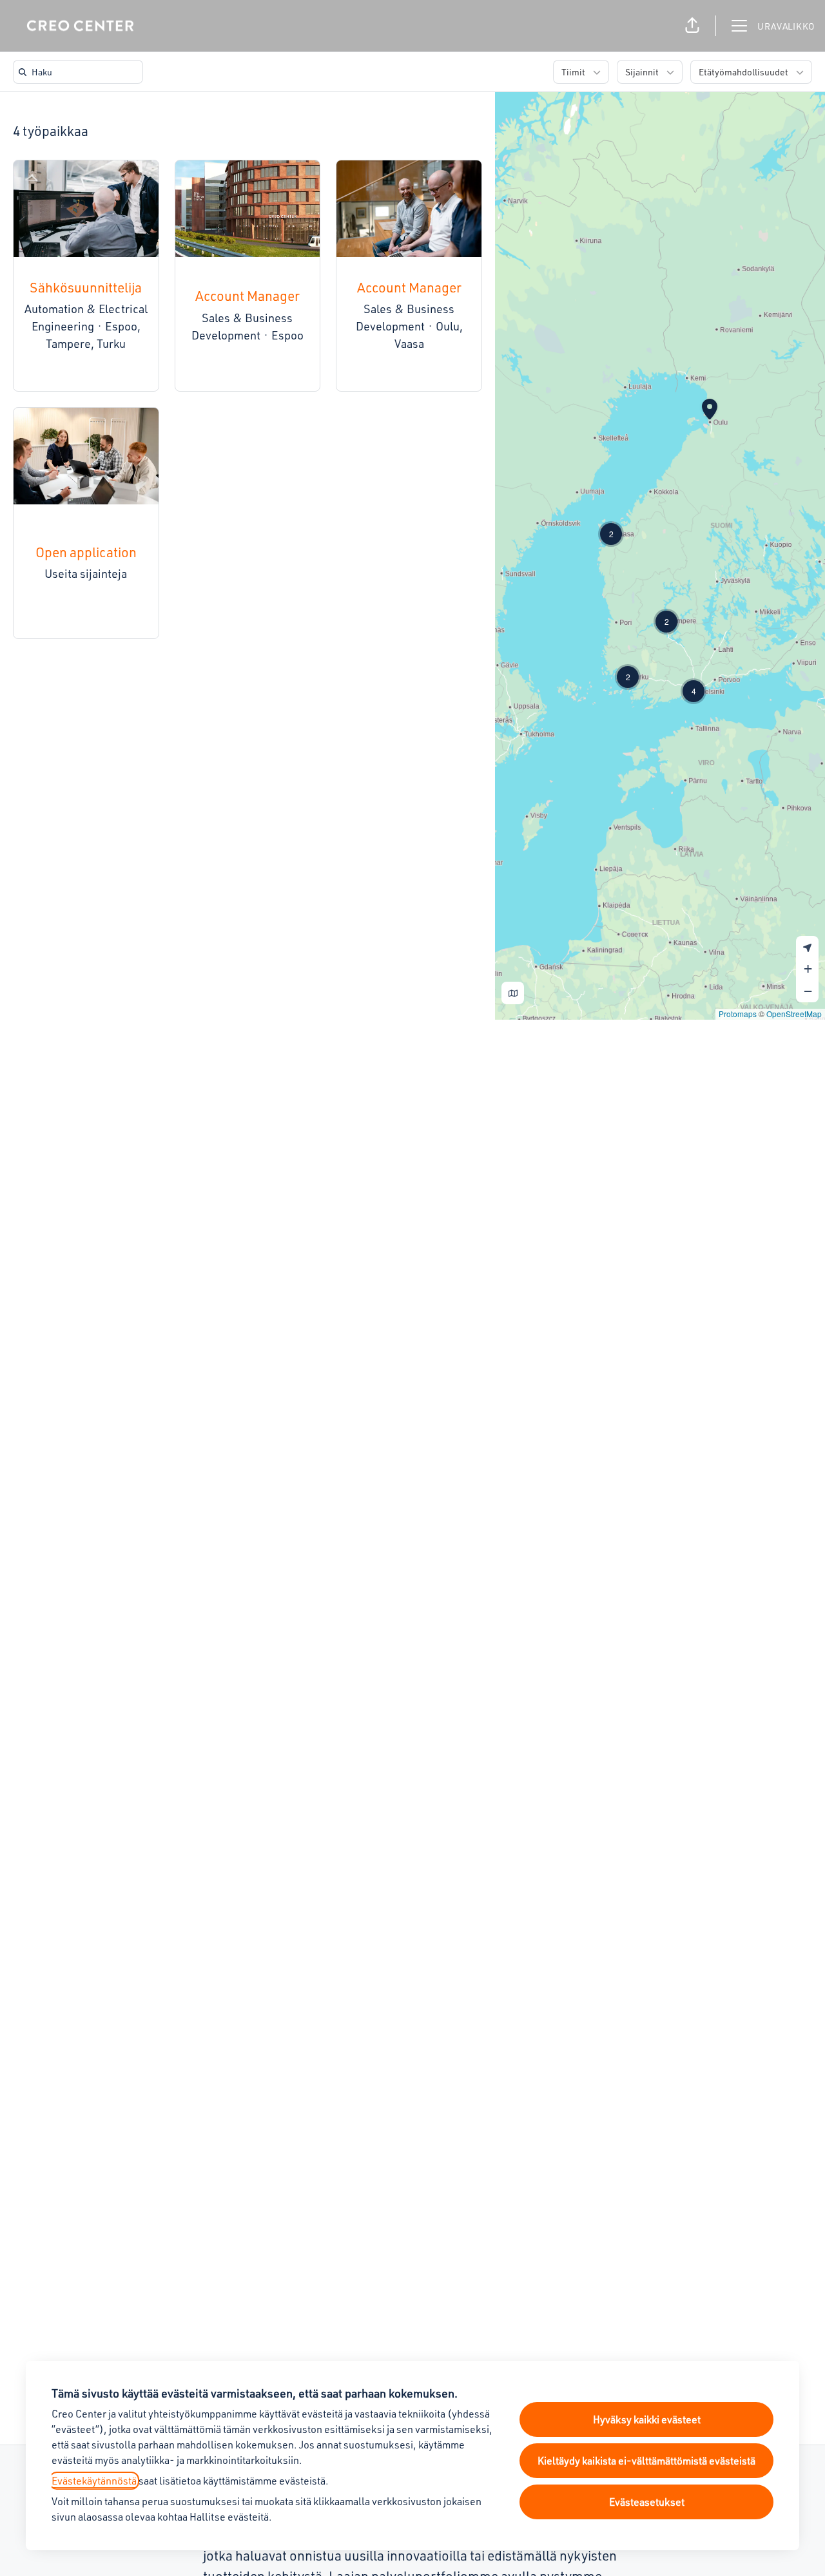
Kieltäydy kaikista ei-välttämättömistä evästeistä (646, 2461)
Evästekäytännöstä (94, 2481)
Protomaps (738, 1014)
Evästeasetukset (647, 2502)
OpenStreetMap (794, 1014)
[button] (692, 26)
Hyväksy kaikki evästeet (647, 2419)
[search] (81, 72)
